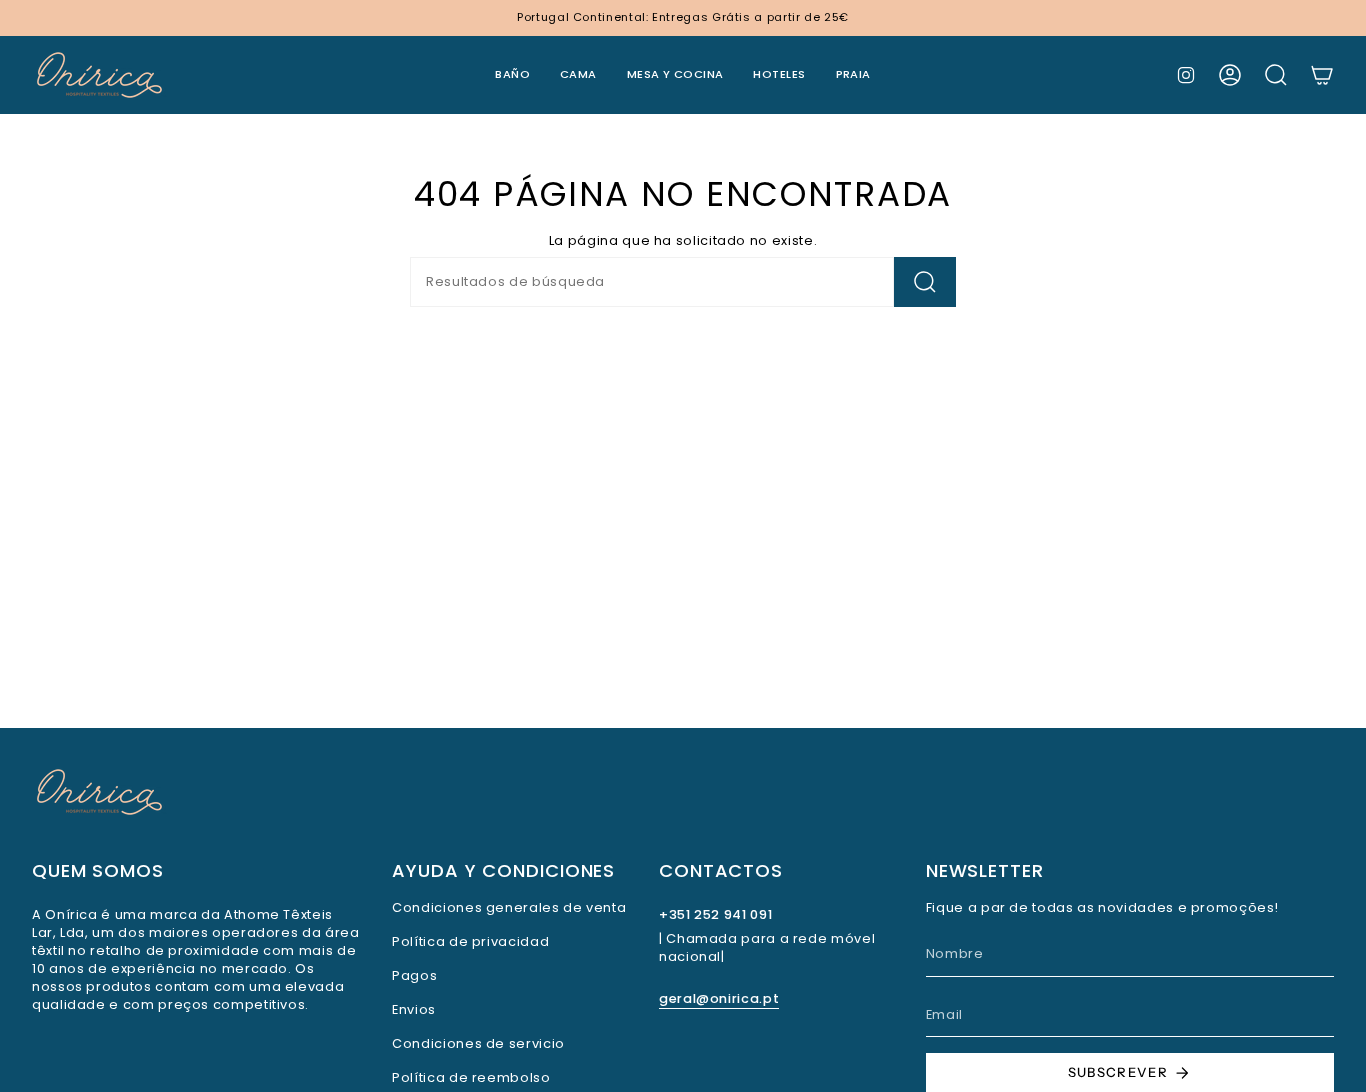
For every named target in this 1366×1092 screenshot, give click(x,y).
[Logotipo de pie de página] (99, 792)
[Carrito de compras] (1322, 75)
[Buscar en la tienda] (925, 282)
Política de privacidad (470, 941)
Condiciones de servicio (478, 1043)
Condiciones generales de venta (509, 907)
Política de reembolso (471, 1077)
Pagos (414, 975)
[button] (512, 75)
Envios (414, 1009)
